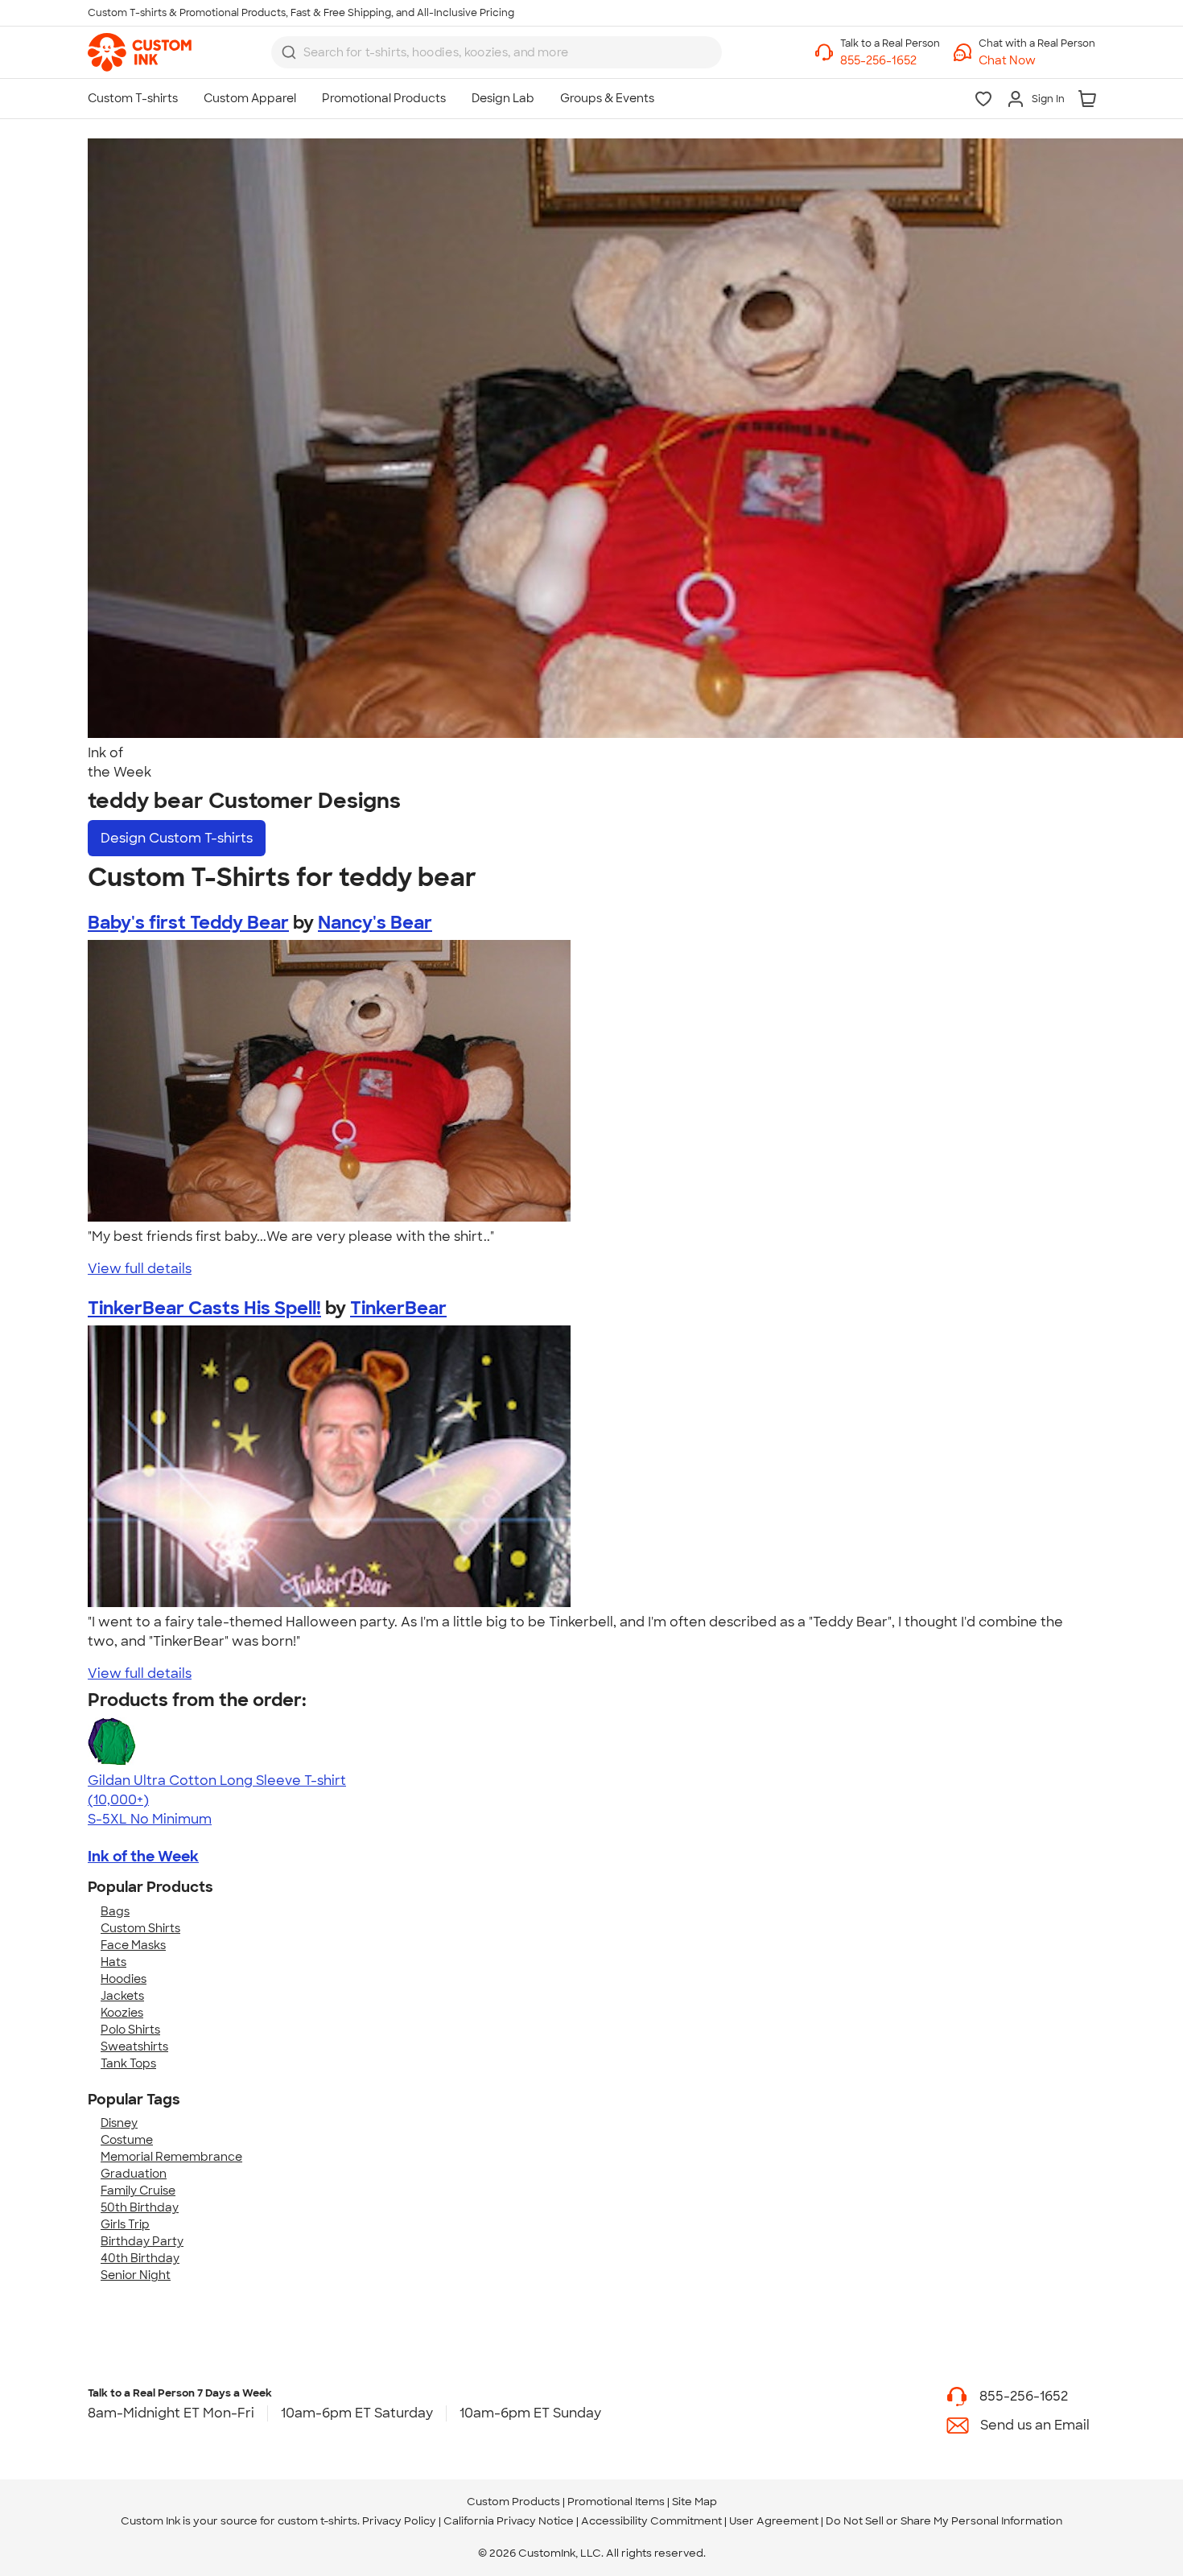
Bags (115, 1911)
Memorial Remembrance (171, 2157)
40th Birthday (140, 2258)
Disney (119, 2123)
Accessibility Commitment (651, 2521)
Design (177, 838)
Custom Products (513, 2502)
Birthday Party (142, 2241)
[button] (1037, 61)
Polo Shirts (130, 2030)
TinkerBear (398, 1308)
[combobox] (497, 52)
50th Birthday (140, 2207)
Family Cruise (138, 2191)
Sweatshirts (134, 2046)
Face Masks (133, 1945)
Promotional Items (616, 2502)
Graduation (134, 2174)
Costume (127, 2140)
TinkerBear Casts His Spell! (204, 1308)
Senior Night (136, 2275)
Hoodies (124, 1979)
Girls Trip (125, 2224)
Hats (113, 1962)
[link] (140, 52)
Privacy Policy (399, 2521)
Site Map (695, 2502)
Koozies (122, 2013)
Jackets (122, 1996)
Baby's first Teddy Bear (188, 923)
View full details (140, 1269)
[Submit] (289, 52)
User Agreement (774, 2521)
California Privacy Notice (509, 2521)
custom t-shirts (317, 2521)
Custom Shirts (140, 1928)
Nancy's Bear (375, 923)
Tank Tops (128, 2063)
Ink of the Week (143, 1857)
